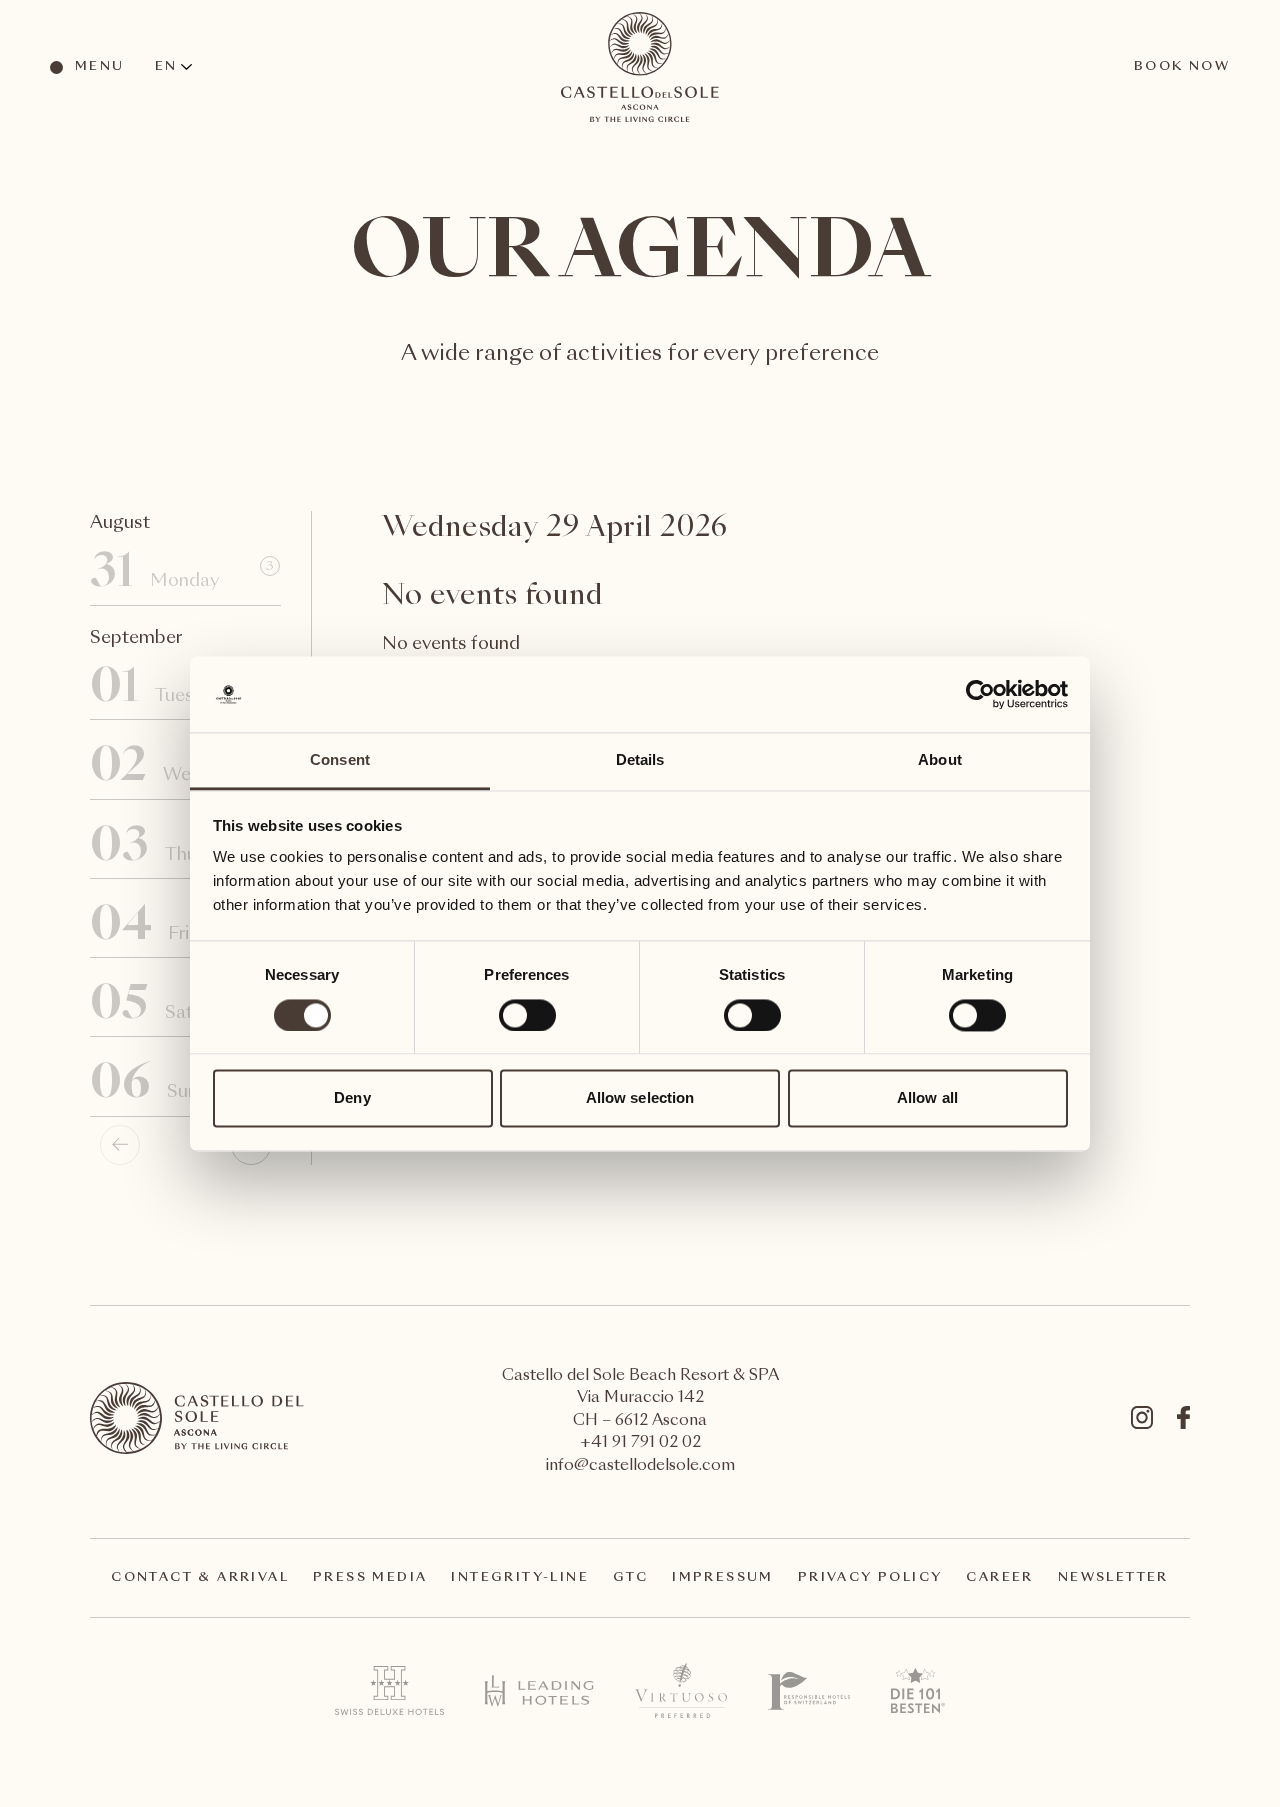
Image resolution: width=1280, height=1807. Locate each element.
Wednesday (181, 768)
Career (999, 1578)
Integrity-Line (520, 1578)
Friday (182, 927)
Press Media (370, 1578)
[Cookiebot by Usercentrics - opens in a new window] (980, 694)
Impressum (723, 1578)
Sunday (181, 1085)
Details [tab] (640, 760)
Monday (182, 574)
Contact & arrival (200, 1578)
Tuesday (182, 689)
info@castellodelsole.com (640, 1466)
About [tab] (940, 760)
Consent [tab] (340, 760)
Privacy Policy (870, 1578)
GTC (630, 1578)
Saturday (182, 1006)
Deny (352, 1098)
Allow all (927, 1098)
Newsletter (1113, 1578)
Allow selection (640, 1098)
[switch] (526, 1014)
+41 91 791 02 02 (640, 1443)
